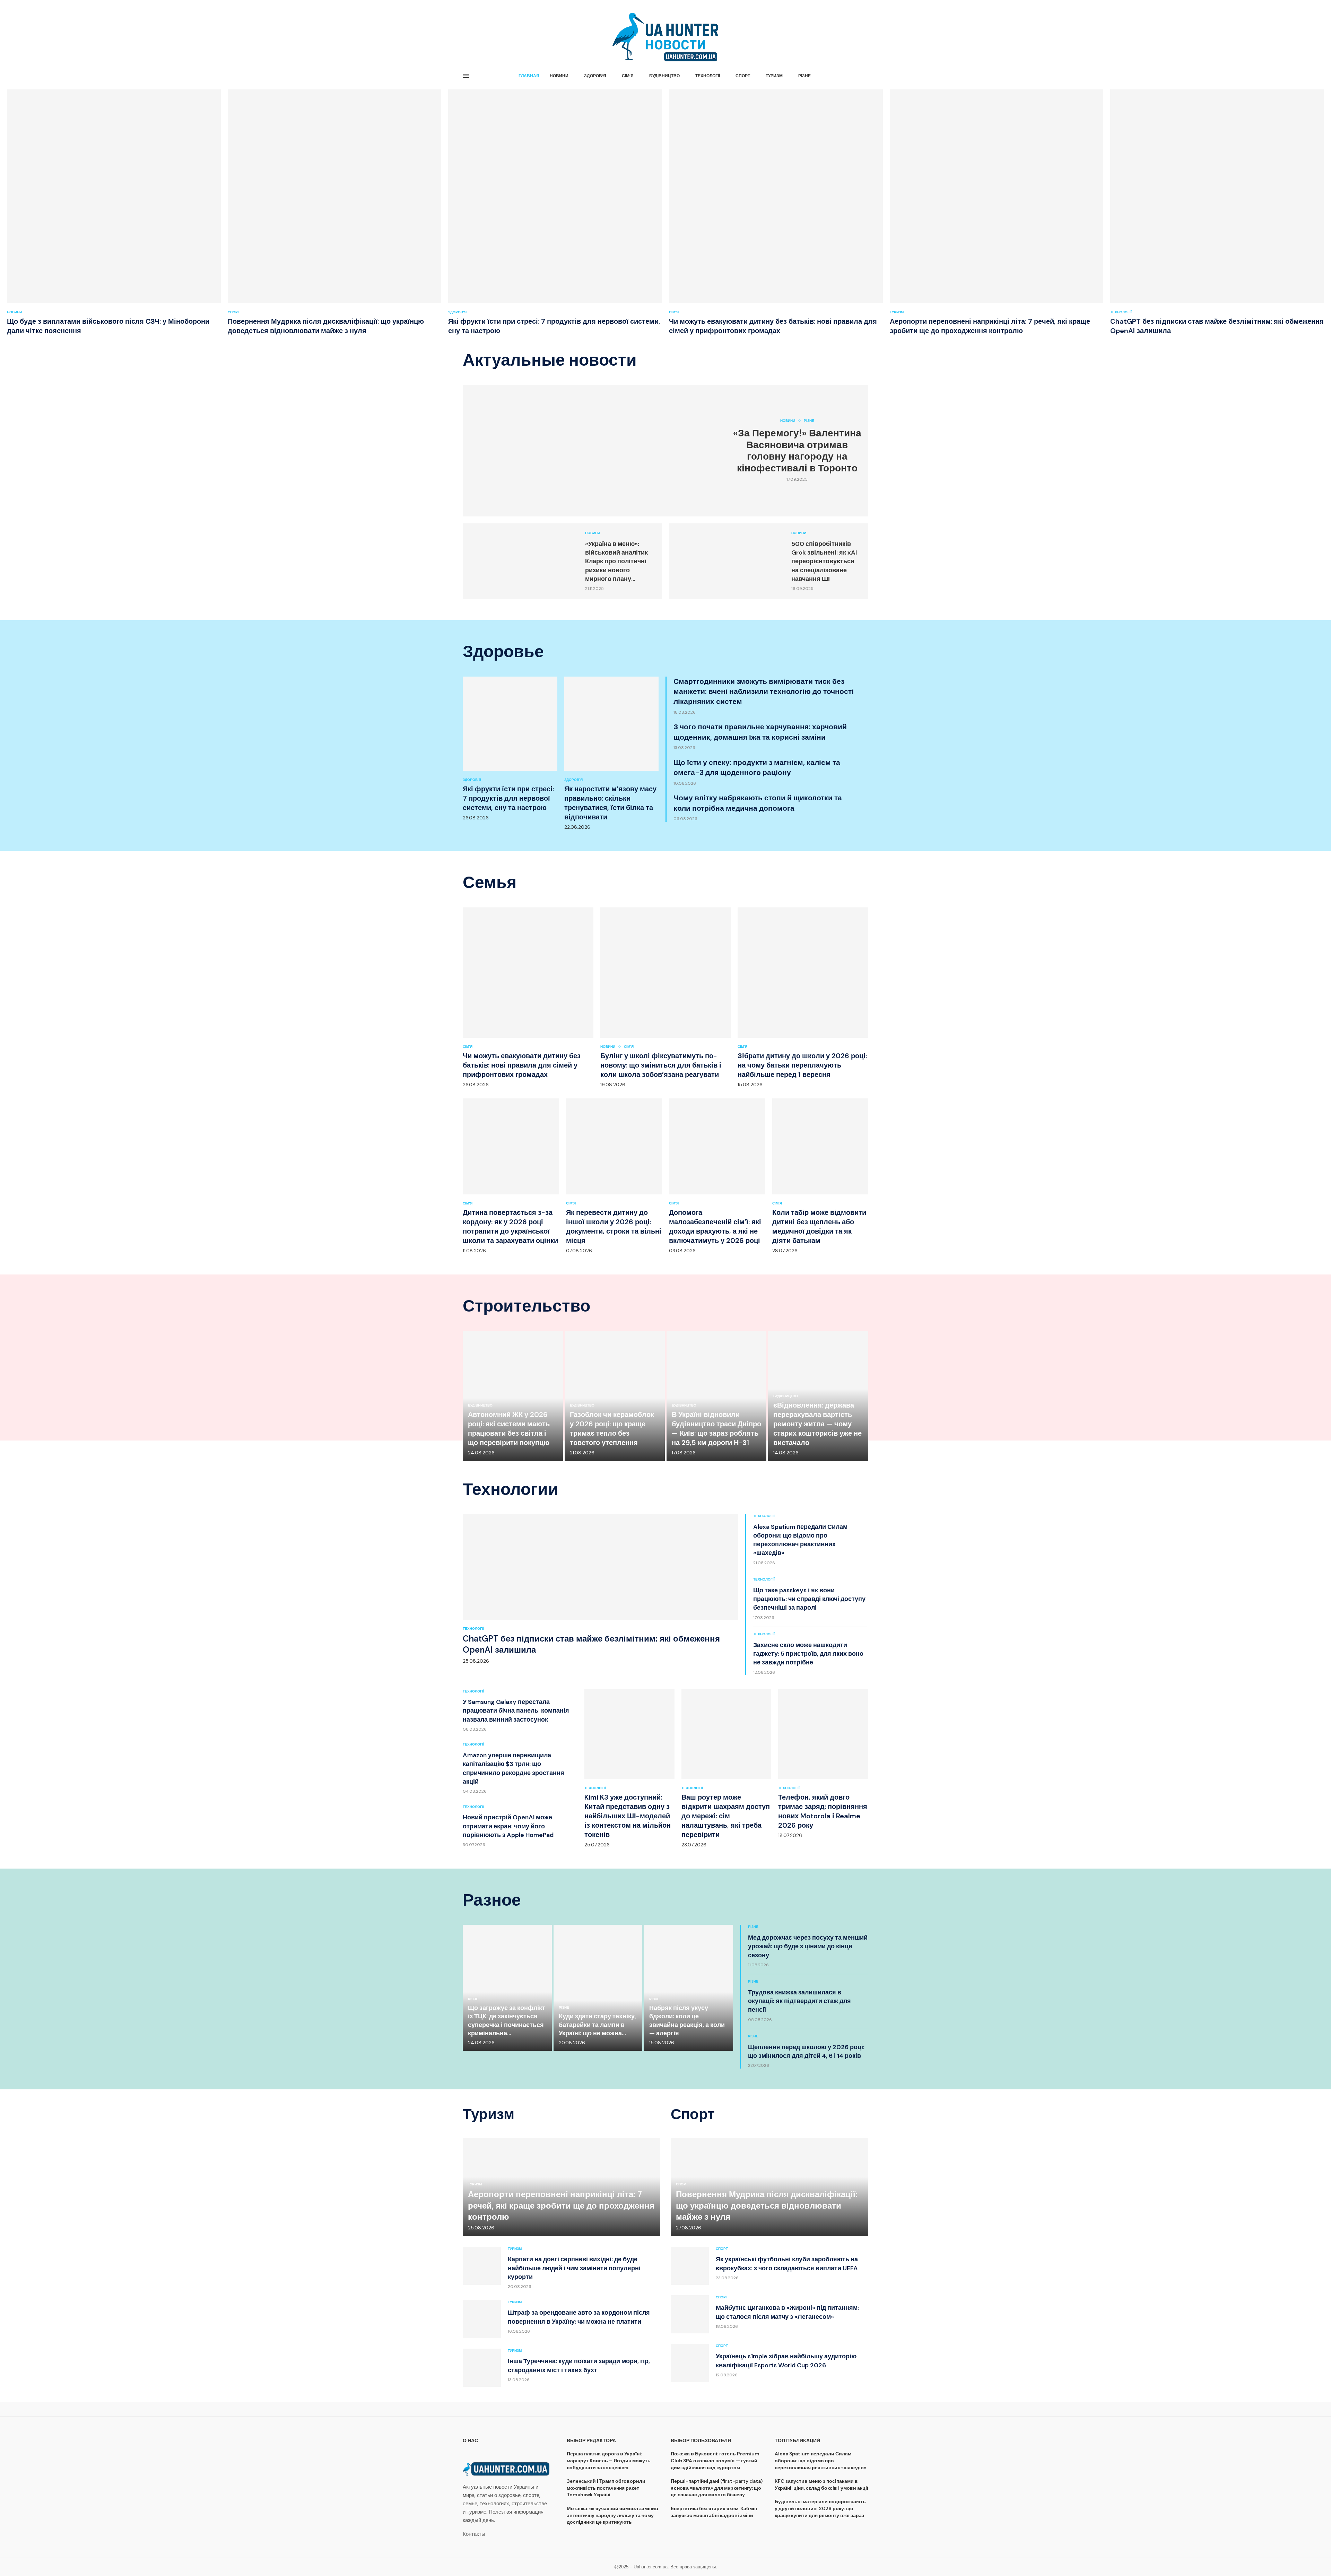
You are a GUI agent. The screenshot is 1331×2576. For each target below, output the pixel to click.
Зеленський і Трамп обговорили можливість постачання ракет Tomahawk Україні (606, 2488)
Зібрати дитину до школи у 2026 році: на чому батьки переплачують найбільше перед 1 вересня (802, 1065)
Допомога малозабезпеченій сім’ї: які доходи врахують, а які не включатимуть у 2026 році (715, 1226)
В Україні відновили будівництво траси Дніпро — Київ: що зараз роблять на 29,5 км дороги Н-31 (716, 1429)
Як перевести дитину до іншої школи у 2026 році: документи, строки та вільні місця (614, 1226)
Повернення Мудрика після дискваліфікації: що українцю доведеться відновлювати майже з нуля (326, 326)
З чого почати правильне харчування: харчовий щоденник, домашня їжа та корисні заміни (760, 732)
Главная (529, 76)
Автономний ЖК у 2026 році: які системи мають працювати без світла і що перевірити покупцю (509, 1429)
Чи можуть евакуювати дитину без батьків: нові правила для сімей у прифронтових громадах (773, 326)
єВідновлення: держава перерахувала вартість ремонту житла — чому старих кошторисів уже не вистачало (817, 1424)
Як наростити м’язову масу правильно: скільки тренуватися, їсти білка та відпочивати (610, 803)
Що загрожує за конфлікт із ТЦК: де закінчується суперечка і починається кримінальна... (507, 2021)
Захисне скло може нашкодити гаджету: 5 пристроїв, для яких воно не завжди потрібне (808, 1654)
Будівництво (664, 76)
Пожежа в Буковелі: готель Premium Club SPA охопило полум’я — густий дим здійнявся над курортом (715, 2460)
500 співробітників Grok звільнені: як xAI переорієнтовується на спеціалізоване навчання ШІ (824, 561)
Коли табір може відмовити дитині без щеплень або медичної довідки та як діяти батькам (819, 1226)
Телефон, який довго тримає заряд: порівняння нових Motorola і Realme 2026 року (823, 1811)
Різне (804, 76)
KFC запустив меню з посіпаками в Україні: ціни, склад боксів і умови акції (821, 2484)
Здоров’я (595, 76)
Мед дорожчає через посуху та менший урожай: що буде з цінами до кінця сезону (808, 1946)
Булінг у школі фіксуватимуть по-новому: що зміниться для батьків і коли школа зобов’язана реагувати (661, 1065)
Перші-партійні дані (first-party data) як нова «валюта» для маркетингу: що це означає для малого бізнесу (717, 2488)
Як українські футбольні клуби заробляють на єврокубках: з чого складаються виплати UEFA (787, 2264)
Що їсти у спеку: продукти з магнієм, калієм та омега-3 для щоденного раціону (757, 768)
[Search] (865, 76)
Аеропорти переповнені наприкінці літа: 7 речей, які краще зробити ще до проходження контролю (990, 326)
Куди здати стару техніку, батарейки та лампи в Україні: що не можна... (597, 2025)
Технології (708, 76)
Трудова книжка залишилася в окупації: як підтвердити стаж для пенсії (799, 2001)
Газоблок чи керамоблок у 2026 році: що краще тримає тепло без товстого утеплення (612, 1429)
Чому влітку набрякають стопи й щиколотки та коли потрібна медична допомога (758, 803)
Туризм (774, 76)
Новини (559, 76)
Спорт (743, 76)
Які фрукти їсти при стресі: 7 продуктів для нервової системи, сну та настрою (508, 798)
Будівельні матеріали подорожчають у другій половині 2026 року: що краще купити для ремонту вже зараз (820, 2508)
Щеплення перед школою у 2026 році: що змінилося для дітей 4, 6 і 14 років (806, 2051)
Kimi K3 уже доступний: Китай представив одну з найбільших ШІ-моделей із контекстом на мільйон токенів (628, 1816)
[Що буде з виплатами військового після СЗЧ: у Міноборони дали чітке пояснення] (114, 212)
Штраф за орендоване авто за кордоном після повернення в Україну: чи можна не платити (579, 2317)
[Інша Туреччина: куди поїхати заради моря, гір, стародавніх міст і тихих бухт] (482, 2368)
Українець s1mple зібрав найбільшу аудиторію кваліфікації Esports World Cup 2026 (786, 2361)
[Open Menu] (466, 76)
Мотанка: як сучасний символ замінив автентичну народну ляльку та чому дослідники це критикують (612, 2515)
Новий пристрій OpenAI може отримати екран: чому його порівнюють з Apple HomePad (508, 1826)
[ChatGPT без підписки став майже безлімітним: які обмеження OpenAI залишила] (1217, 212)
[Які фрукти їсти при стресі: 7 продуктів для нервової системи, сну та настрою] (555, 212)
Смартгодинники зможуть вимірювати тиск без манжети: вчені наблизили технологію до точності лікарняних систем (764, 692)
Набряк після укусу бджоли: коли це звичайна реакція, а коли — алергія (687, 2021)
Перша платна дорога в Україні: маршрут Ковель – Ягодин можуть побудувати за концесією (609, 2460)
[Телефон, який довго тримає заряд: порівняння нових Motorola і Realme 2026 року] (823, 1764)
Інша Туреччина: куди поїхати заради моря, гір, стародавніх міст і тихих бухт (579, 2365)
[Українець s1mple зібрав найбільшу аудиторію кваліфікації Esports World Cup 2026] (690, 2363)
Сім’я (628, 76)
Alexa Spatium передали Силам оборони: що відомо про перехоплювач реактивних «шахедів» (800, 1540)
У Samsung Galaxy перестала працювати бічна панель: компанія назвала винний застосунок (516, 1711)
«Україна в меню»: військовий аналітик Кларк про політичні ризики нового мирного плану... (616, 561)
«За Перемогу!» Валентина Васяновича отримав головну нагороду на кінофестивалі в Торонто (797, 451)
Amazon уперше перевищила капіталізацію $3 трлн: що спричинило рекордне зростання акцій (514, 1768)
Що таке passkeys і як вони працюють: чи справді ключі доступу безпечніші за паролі (809, 1599)
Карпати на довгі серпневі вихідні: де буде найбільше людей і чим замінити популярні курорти (574, 2268)
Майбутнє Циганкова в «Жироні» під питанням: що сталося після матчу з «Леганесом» (787, 2312)
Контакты (474, 2534)
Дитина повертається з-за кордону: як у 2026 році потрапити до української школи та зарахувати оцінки (510, 1226)
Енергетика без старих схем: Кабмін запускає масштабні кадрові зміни (714, 2512)
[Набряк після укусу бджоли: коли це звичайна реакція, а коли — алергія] (689, 1988)
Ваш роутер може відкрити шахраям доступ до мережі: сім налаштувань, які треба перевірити (726, 1816)
